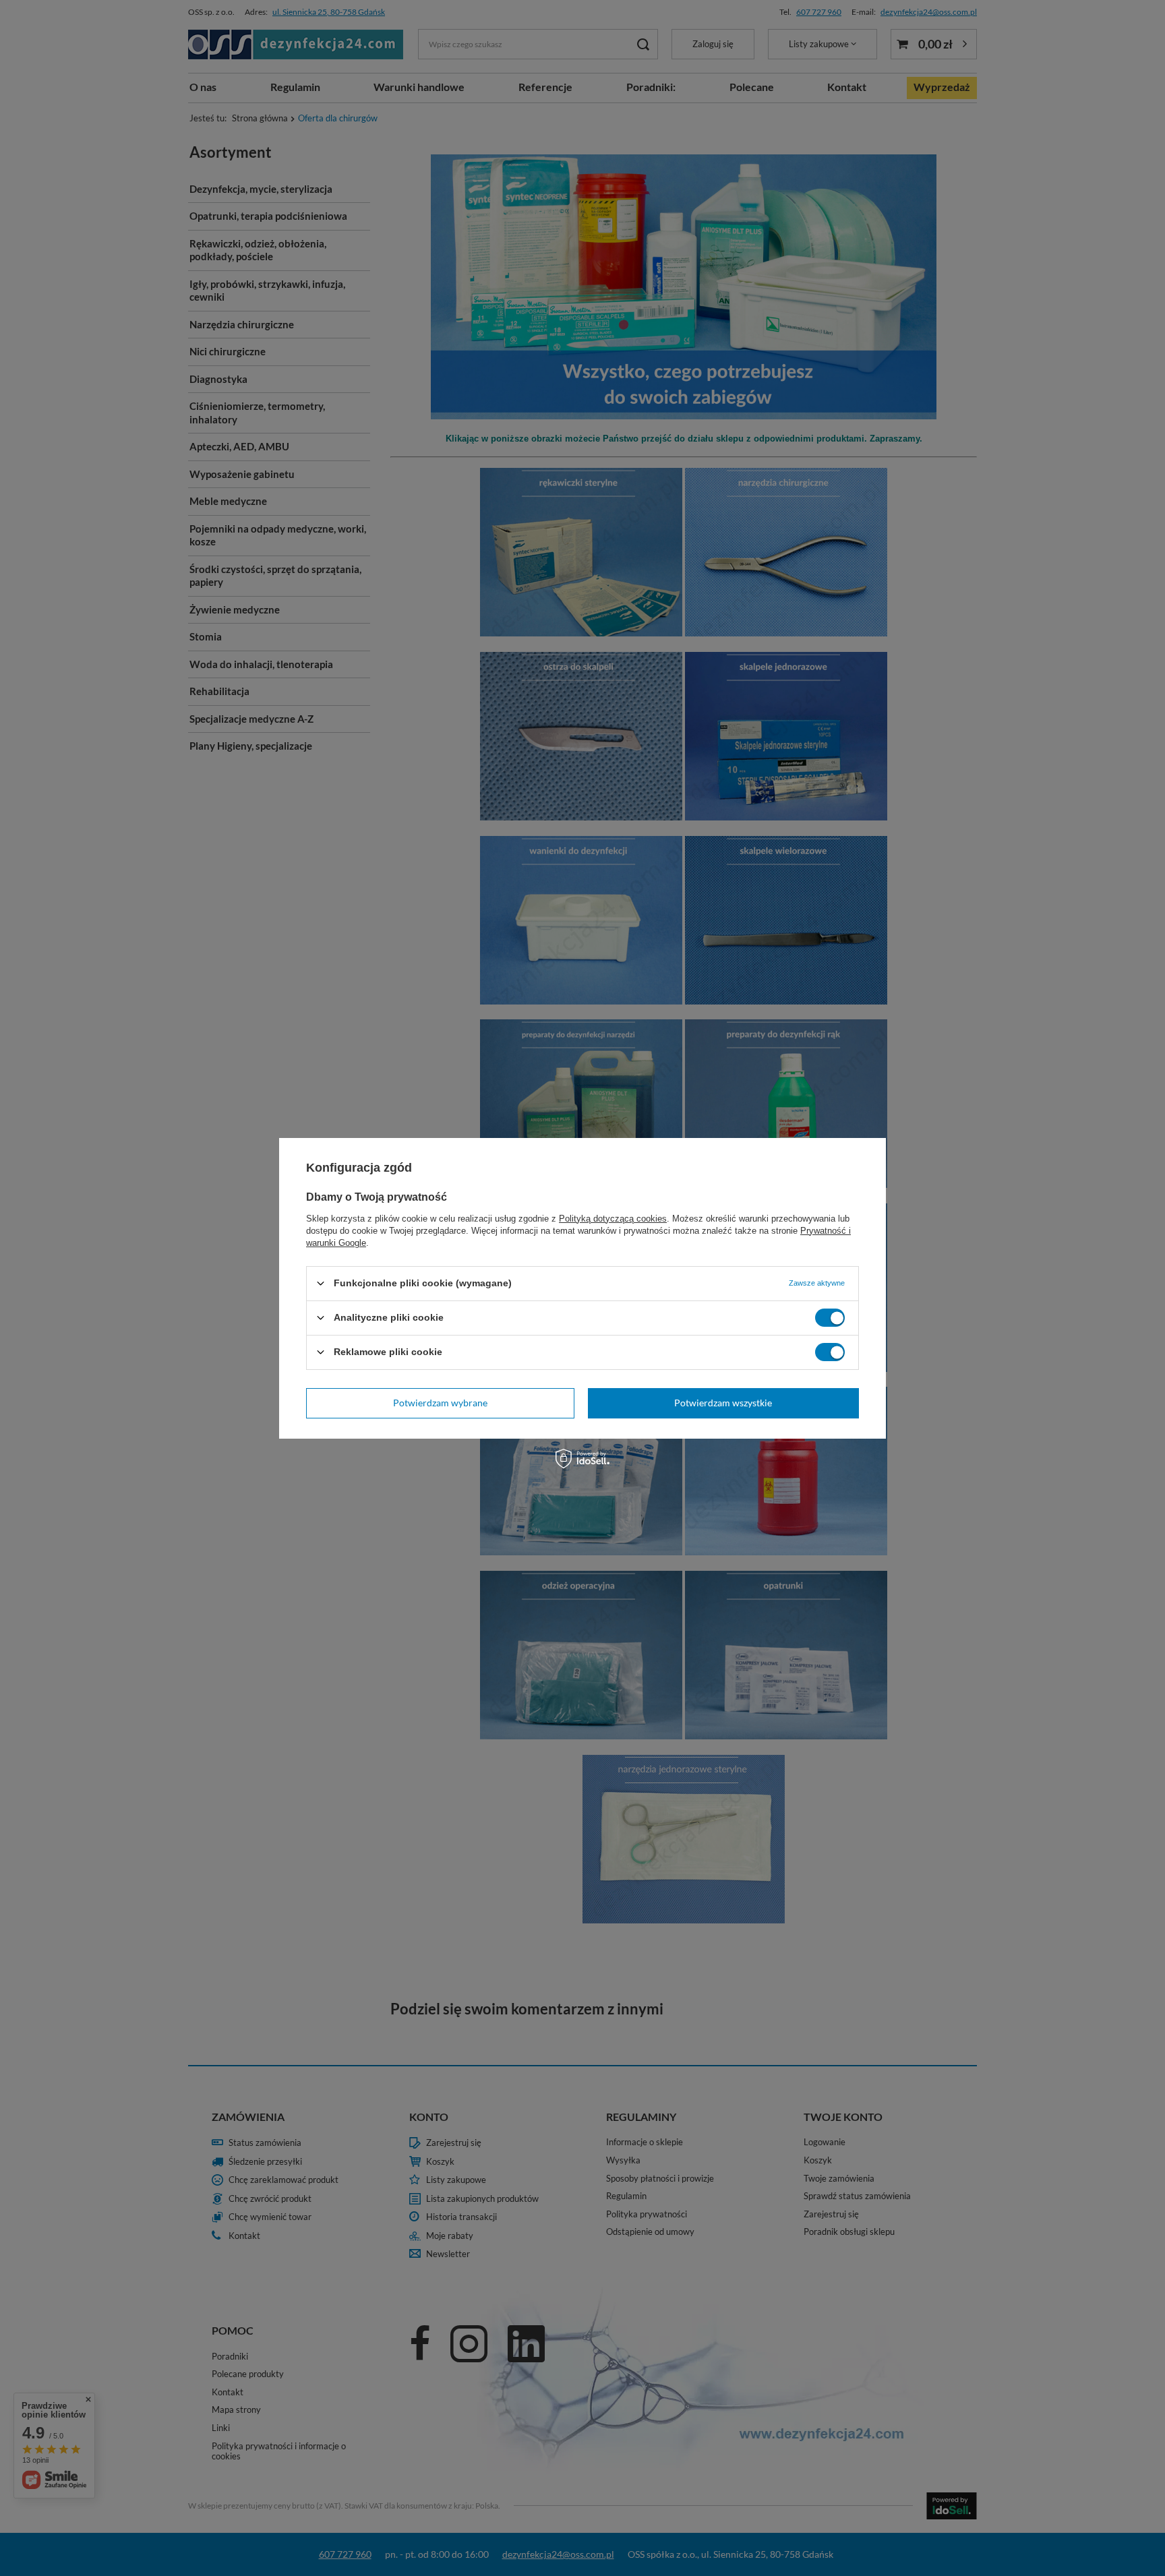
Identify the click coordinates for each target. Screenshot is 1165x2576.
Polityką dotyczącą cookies (613, 1218)
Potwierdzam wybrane (440, 1403)
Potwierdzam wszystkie (723, 1403)
